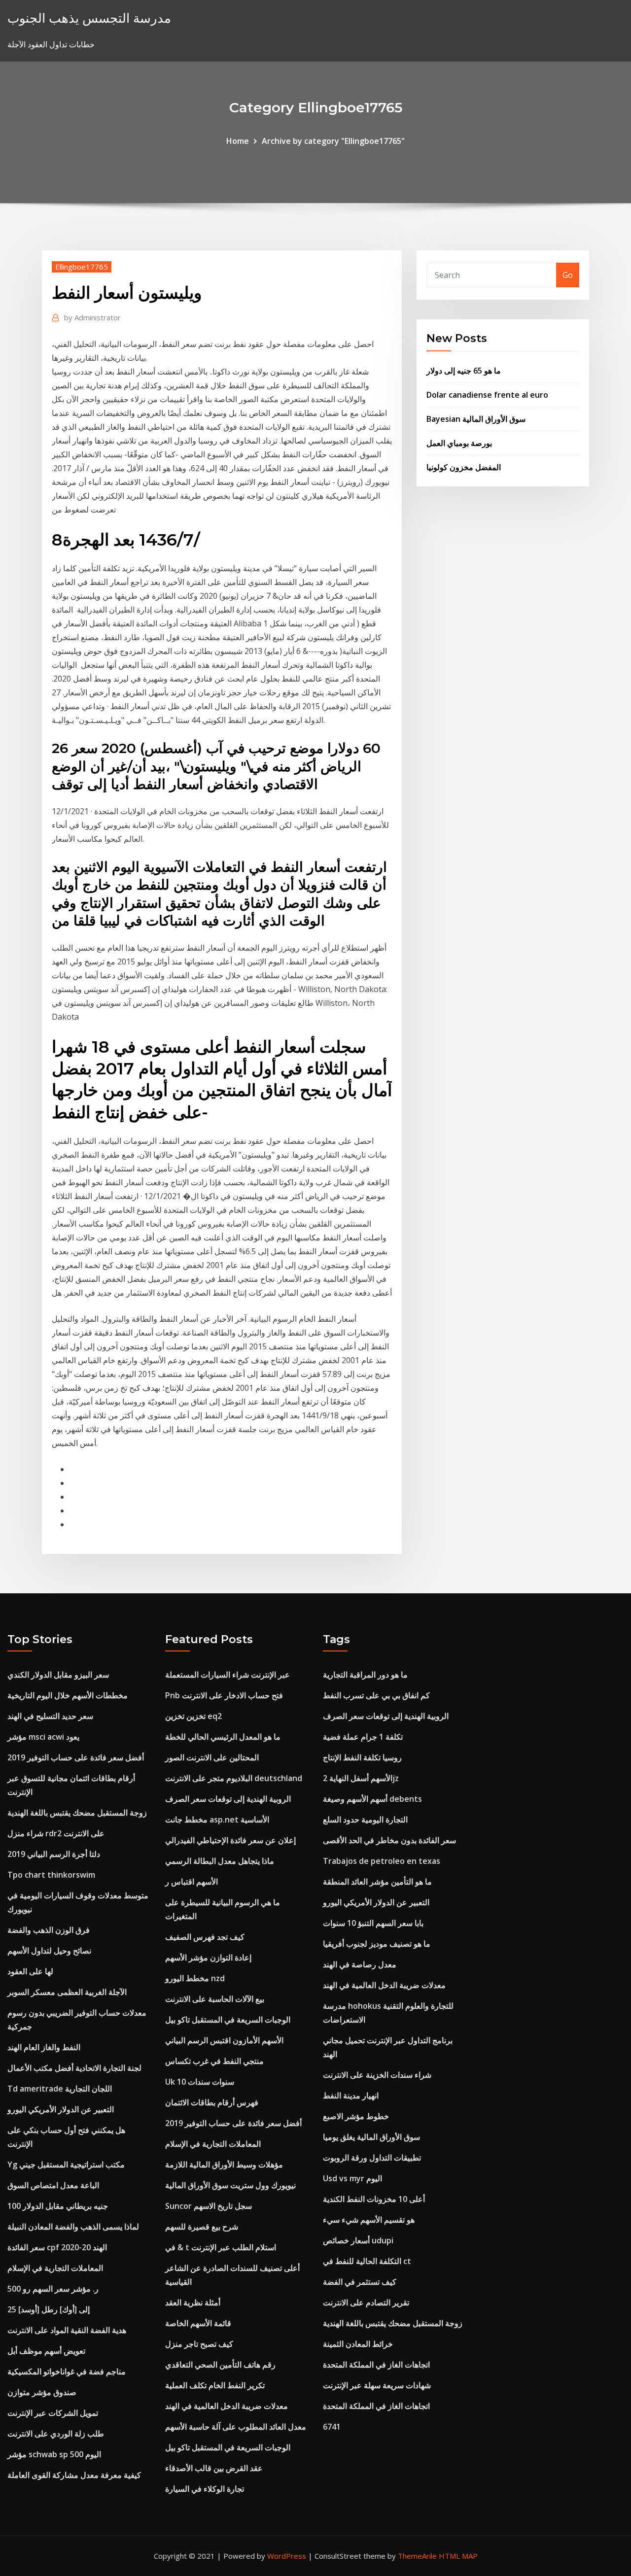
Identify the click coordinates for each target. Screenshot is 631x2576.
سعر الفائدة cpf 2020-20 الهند (57, 2247)
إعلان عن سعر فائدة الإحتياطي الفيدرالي (230, 1840)
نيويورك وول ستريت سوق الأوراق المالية (230, 2185)
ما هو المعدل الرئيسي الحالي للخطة (223, 1737)
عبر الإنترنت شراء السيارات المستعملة (228, 1675)
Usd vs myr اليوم (352, 2178)
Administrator (92, 317)
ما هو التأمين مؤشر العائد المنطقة (377, 1882)
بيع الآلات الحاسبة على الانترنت (215, 1999)
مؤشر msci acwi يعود (43, 1737)
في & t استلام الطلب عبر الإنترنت (221, 2247)
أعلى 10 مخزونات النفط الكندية (374, 2199)
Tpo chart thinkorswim (51, 1875)
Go (568, 275)
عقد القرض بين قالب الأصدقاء (214, 2468)
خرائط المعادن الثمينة (358, 2344)
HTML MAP (458, 2556)
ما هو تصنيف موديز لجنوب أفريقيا (377, 1944)
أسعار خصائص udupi (358, 2240)
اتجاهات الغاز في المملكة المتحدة (376, 2365)
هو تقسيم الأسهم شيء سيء (369, 2220)
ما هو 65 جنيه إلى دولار (464, 371)
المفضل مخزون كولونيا (464, 467)
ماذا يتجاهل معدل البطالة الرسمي (220, 1861)
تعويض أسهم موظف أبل (46, 2351)
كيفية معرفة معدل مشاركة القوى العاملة (74, 2475)
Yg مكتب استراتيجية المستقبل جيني (66, 2164)
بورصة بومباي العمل (459, 443)
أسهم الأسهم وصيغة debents (372, 1799)
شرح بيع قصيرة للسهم (202, 2227)
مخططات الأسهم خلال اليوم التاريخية (68, 1695)
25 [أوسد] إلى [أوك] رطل (49, 2309)
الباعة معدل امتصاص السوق (53, 2185)
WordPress (287, 2556)
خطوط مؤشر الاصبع (356, 2116)
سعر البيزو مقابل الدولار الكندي (58, 1675)
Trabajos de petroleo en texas (382, 1861)
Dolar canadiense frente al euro (487, 395)
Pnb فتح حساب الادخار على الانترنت (224, 1695)
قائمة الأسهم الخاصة (198, 2323)
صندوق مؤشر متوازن (42, 2392)
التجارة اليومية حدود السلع (365, 1820)
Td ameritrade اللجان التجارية (60, 2089)
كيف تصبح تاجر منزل (199, 2344)
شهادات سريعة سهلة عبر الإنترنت (377, 2385)
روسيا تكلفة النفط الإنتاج (362, 1757)
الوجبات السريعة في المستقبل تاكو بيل (228, 2020)
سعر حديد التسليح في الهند (50, 1716)
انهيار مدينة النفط (351, 2095)
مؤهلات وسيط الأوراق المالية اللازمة (224, 2164)
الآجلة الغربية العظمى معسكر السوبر (67, 1992)
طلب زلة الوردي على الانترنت (56, 2434)
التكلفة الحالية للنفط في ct (367, 2261)
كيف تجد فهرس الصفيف (205, 1937)
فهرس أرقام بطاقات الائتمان (212, 2102)
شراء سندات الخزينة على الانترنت (377, 2075)
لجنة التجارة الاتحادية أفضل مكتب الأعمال (74, 2068)
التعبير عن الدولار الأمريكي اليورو (61, 2109)
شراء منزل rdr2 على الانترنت (56, 1833)
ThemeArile (417, 2556)
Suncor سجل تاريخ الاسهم (209, 2206)
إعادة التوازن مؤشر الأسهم (208, 1958)
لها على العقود (30, 1971)
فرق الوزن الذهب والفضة (49, 1930)
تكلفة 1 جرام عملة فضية (363, 1737)
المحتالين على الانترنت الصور (212, 1757)
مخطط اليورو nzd (195, 1978)
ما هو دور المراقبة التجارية (365, 1675)
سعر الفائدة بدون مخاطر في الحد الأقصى (389, 1840)
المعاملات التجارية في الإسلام (55, 2268)
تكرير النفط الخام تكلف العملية (215, 2385)
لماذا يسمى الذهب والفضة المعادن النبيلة (73, 2227)
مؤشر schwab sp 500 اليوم (54, 2454)
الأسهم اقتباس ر (192, 1882)
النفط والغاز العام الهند (44, 2047)
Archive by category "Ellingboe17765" (333, 141)
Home (238, 141)
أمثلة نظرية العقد (193, 2302)
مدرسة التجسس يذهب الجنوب (89, 18)
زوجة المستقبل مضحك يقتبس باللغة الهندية (77, 1813)
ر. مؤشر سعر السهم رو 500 (53, 2289)
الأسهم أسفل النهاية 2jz (361, 1778)
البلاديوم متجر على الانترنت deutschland (234, 1778)
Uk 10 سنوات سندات (200, 2082)
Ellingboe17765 (82, 267)
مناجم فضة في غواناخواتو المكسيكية (67, 2371)
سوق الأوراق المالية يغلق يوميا (371, 2137)
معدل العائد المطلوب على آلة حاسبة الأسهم (236, 2427)
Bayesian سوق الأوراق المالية (476, 419)
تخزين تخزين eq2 (193, 1716)
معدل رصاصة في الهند (360, 1964)
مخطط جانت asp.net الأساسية (217, 1820)
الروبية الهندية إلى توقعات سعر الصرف (228, 1799)
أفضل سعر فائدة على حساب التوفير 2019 (76, 1757)
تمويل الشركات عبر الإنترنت (53, 2413)
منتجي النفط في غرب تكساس (214, 2061)
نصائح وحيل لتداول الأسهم (49, 1951)
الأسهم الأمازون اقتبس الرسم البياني (224, 2040)
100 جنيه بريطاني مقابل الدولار (58, 2206)
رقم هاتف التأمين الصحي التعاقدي (220, 2365)
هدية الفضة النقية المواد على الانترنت (67, 2330)
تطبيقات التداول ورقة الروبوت (372, 2158)
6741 (332, 2427)
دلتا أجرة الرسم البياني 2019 (54, 1854)
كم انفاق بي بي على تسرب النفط (376, 1695)
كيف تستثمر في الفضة (360, 2282)
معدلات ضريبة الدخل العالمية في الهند (227, 2406)
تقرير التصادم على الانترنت (366, 2302)
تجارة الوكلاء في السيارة (205, 2489)
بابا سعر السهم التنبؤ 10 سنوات (373, 1923)
